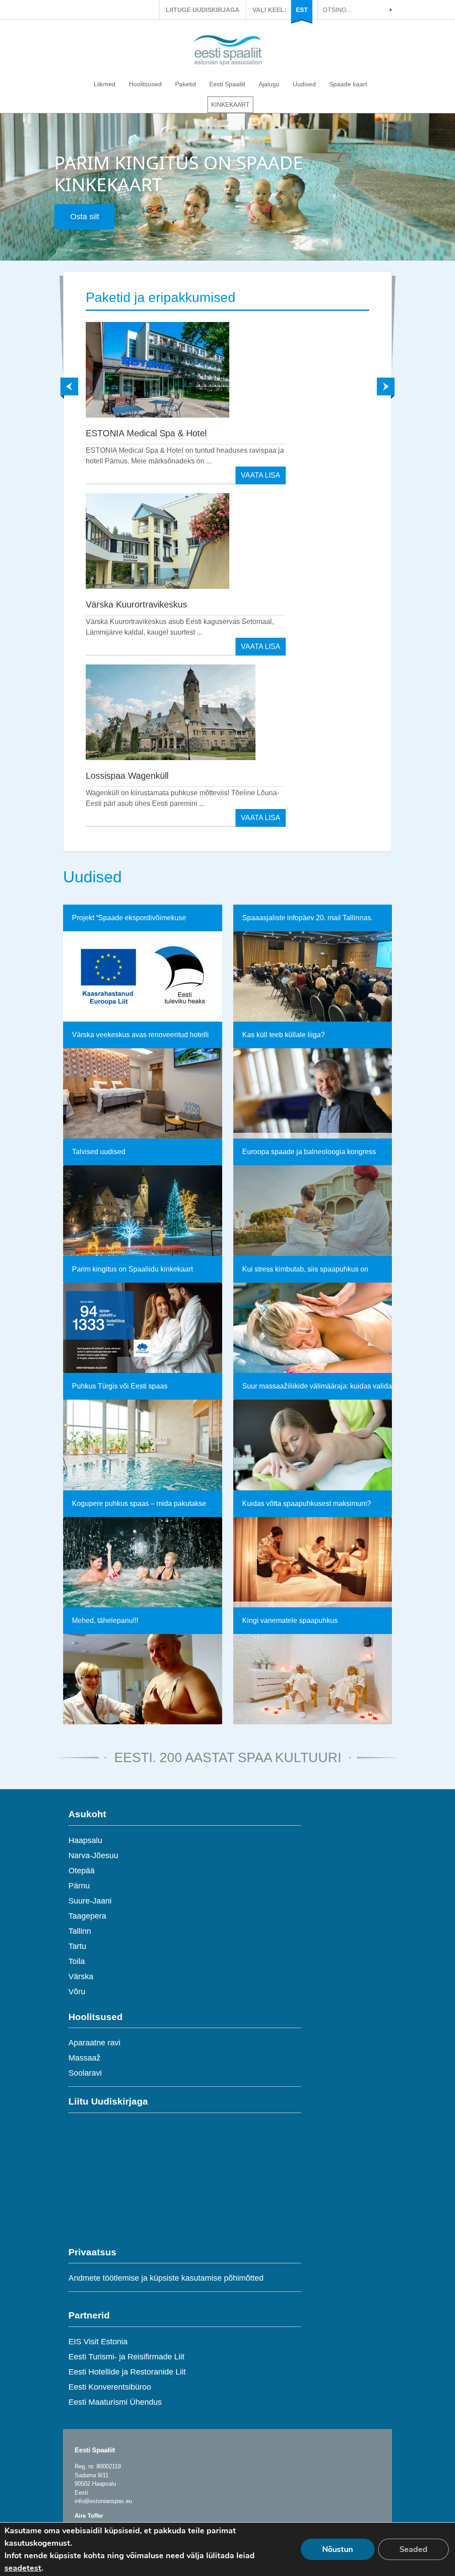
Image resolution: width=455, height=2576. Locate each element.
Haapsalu (85, 1840)
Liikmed (105, 84)
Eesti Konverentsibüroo (110, 2387)
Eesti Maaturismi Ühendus (115, 2402)
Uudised (304, 84)
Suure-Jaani (90, 1901)
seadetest (23, 2568)
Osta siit (85, 217)
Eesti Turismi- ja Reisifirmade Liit (126, 2357)
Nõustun (338, 2549)
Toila (77, 1961)
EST (302, 10)
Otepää (82, 1871)
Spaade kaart (348, 84)
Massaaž (84, 2058)
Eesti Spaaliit (227, 84)
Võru (77, 1992)
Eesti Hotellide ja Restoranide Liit (127, 2372)
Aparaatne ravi (94, 2043)
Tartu (77, 1946)
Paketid (186, 84)
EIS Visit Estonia (98, 2342)
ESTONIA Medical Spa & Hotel (146, 433)
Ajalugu (269, 84)
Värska (81, 1976)
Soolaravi (85, 2073)
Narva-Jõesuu (93, 1856)
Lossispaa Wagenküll (127, 776)
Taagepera (87, 1916)
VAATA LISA (261, 475)
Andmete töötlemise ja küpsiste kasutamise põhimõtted (166, 2278)
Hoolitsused (145, 84)
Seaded (413, 2549)
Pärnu (79, 1886)
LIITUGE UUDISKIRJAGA (203, 10)
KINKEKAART (230, 105)
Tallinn (80, 1931)
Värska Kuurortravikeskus (136, 604)
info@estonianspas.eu (103, 2501)
